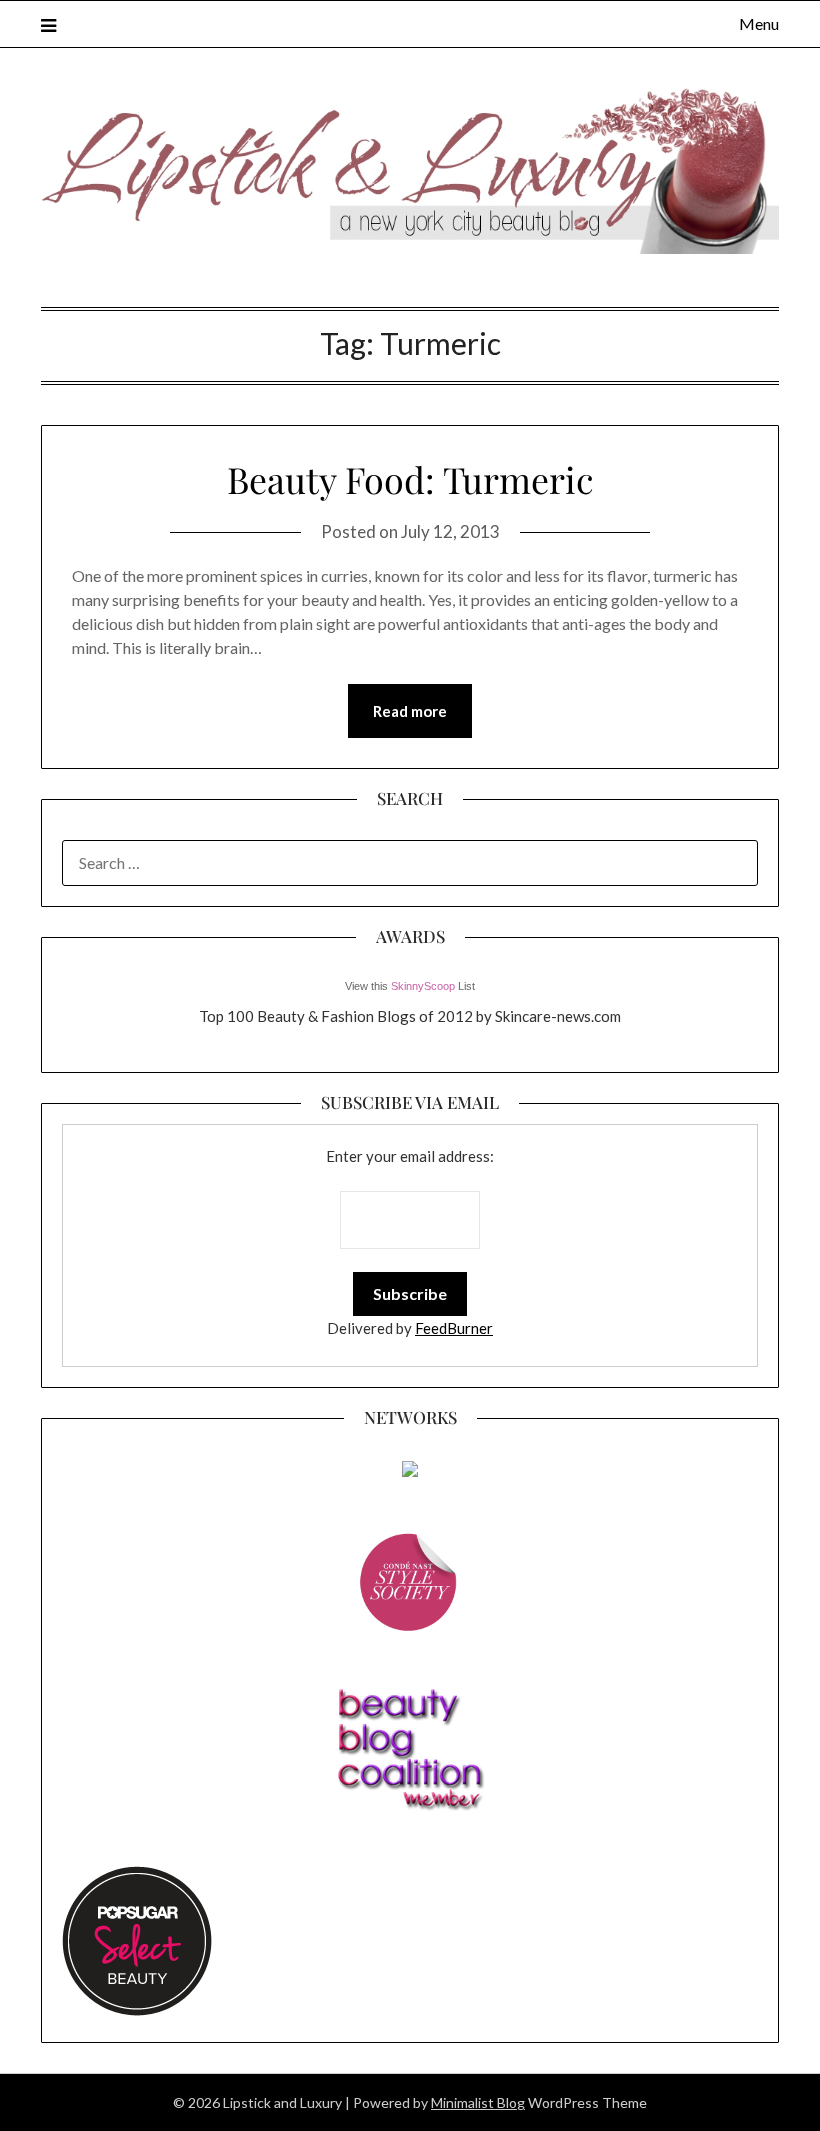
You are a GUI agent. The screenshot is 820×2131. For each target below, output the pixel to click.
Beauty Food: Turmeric (410, 479)
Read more (410, 711)
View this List (410, 986)
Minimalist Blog (478, 2102)
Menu (759, 23)
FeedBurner (454, 1328)
